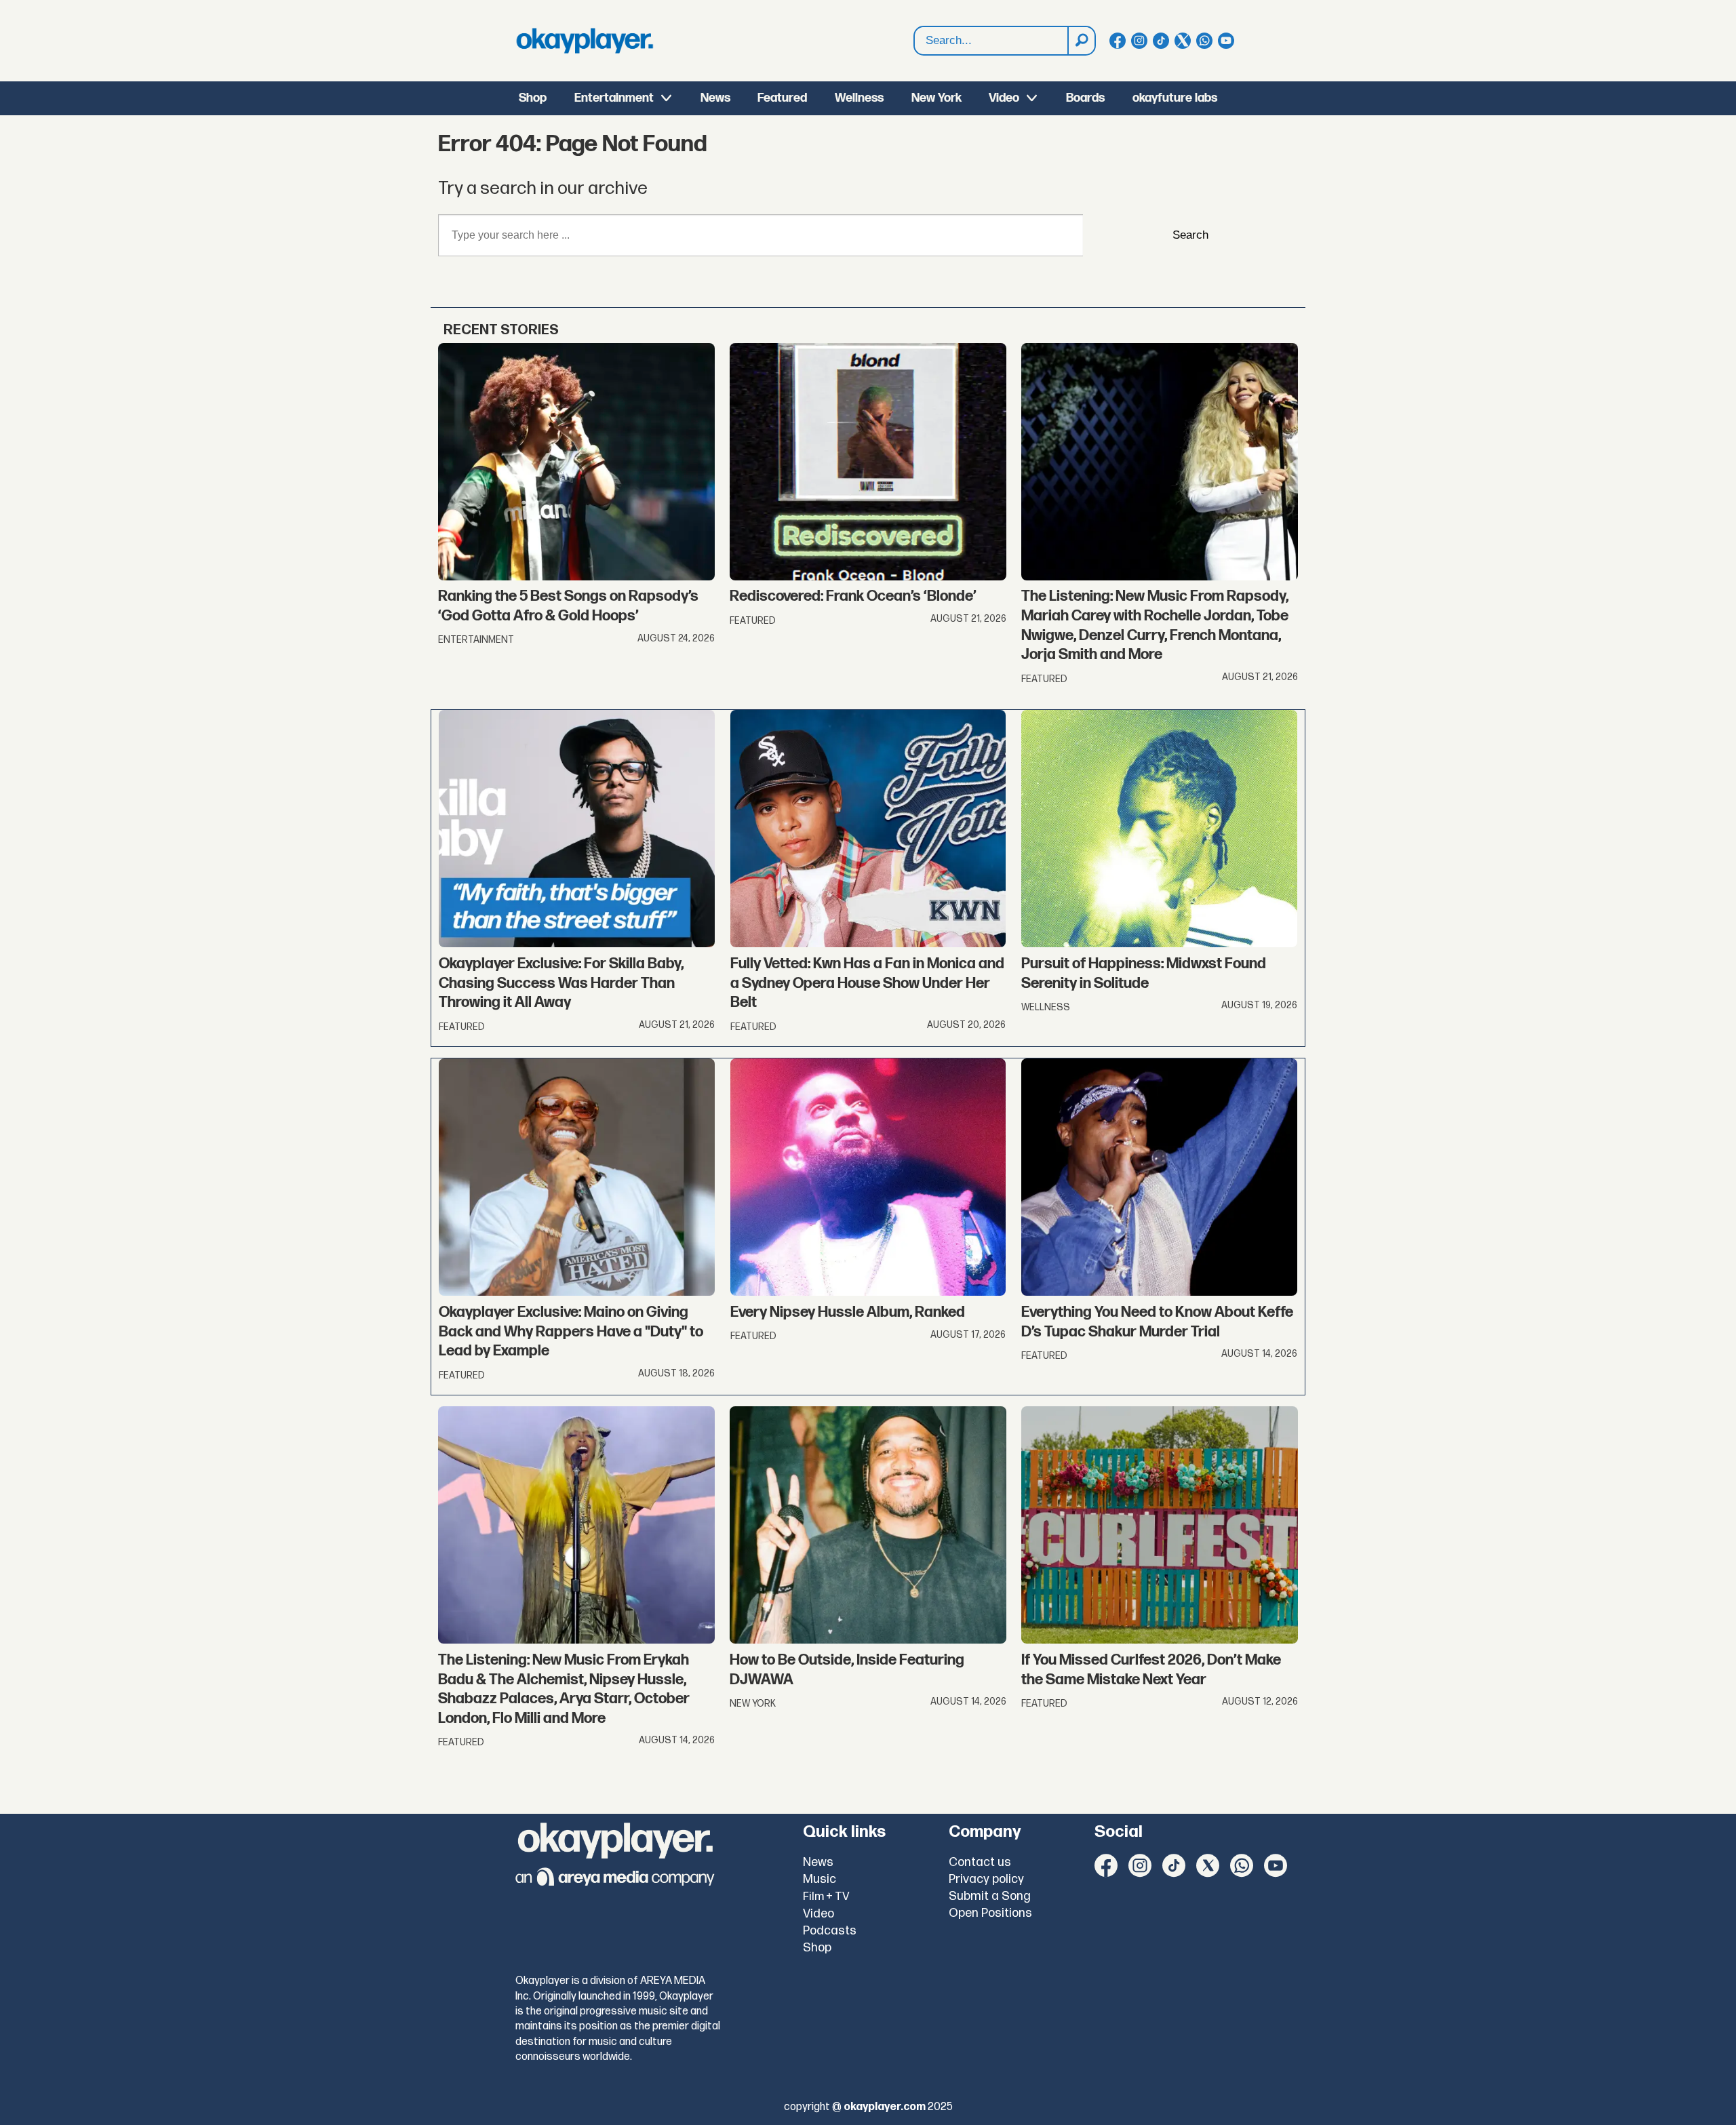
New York (936, 98)
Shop (533, 98)
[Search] (1081, 41)
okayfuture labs (1175, 98)
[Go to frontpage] (585, 41)
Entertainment (614, 98)
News (715, 98)
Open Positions (990, 1913)
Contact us (980, 1862)
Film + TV (826, 1896)
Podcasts (830, 1931)
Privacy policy (986, 1879)
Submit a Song (990, 1896)
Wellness (859, 98)
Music (820, 1879)
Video (1004, 98)
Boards (1085, 98)
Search (1190, 235)
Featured (782, 98)
